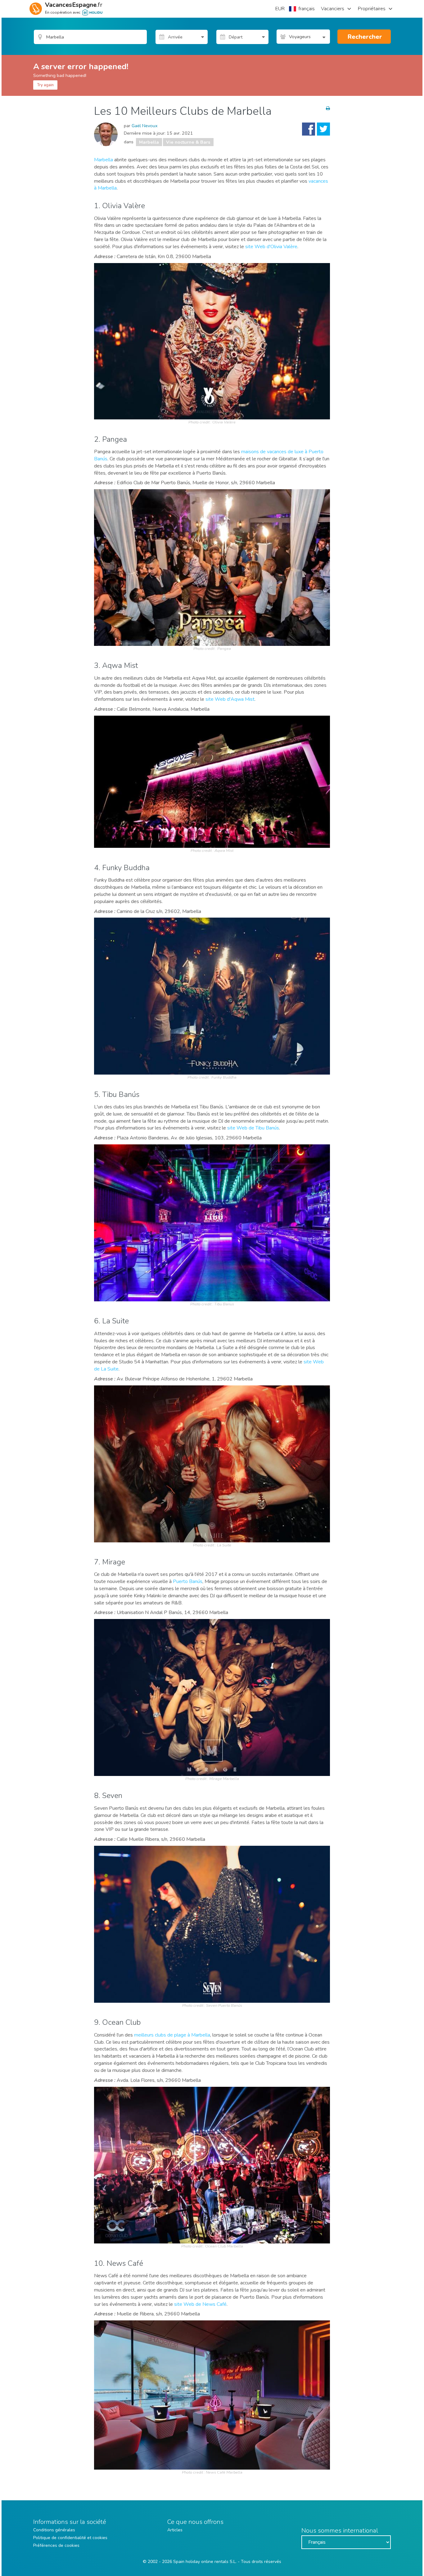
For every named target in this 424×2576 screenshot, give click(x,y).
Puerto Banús (188, 1581)
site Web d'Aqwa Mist (230, 699)
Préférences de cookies (56, 2545)
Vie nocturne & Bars (188, 142)
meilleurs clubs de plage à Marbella (172, 2035)
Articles (175, 2530)
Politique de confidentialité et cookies (70, 2538)
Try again (45, 85)
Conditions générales (54, 2530)
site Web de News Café (200, 2304)
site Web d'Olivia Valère (271, 247)
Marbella (149, 142)
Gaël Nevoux (145, 126)
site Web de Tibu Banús (253, 1128)
